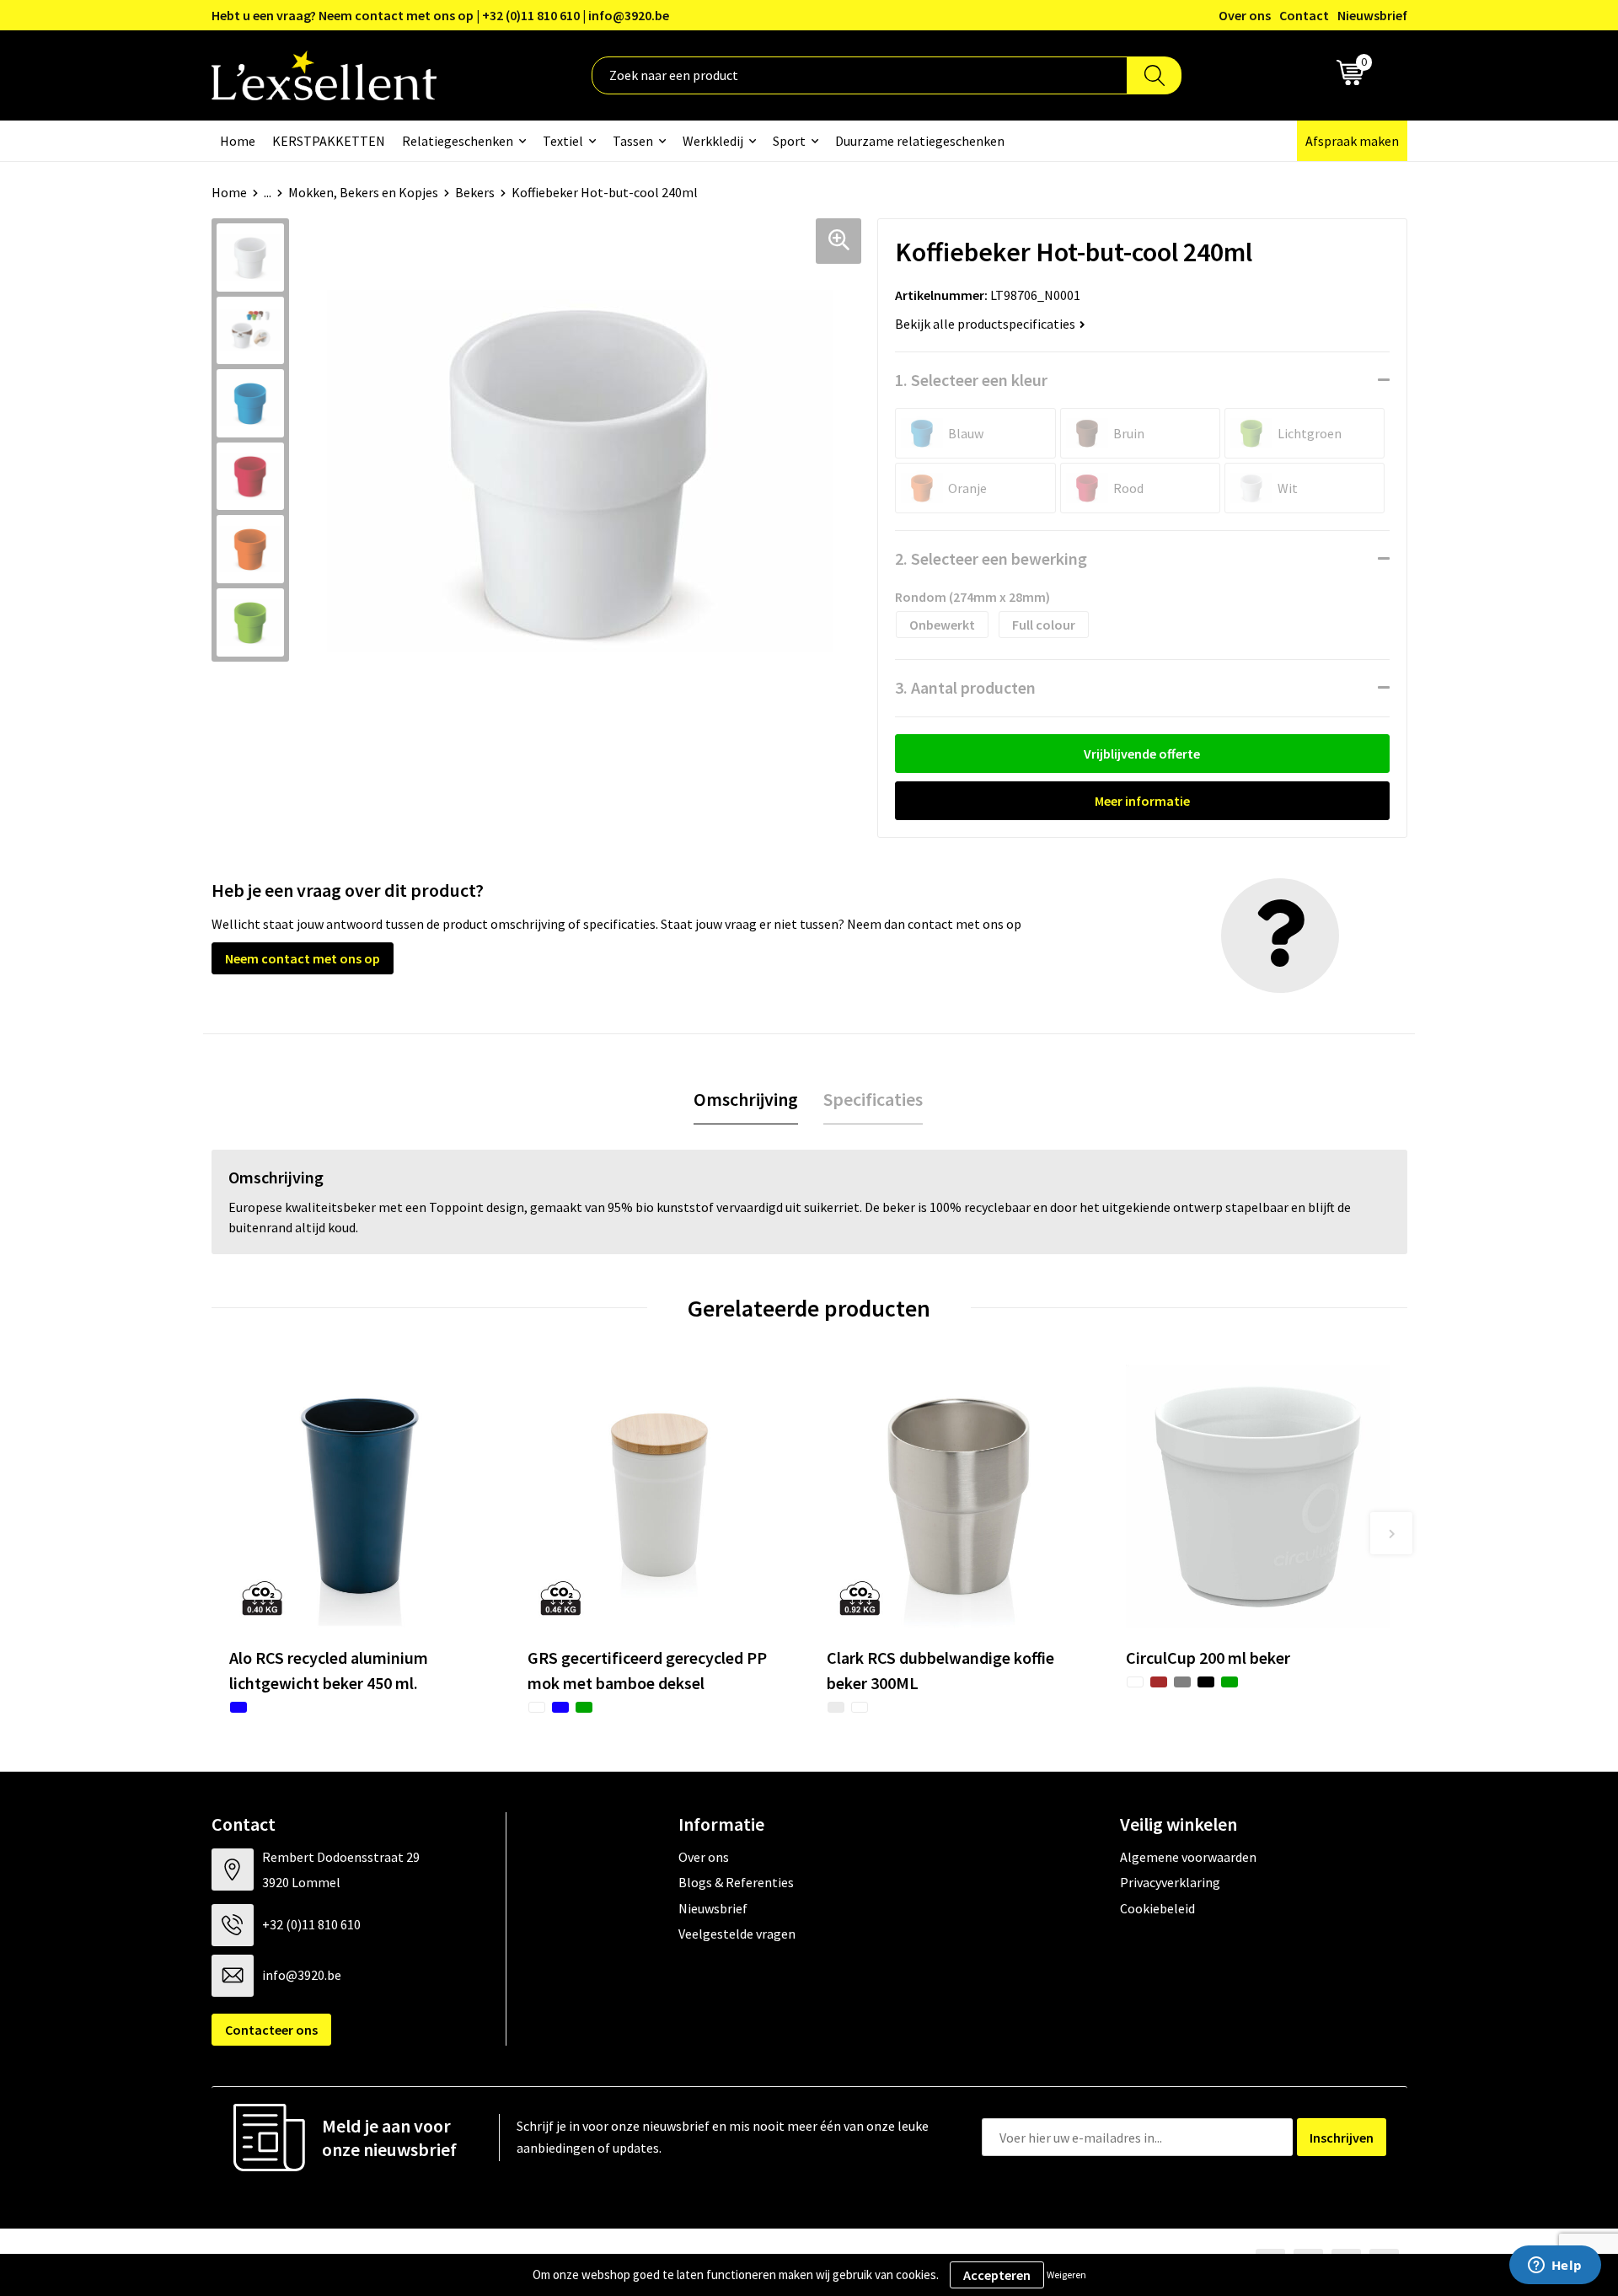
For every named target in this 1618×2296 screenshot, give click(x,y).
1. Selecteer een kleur (971, 380)
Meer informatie (1142, 801)
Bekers (475, 192)
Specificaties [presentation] (873, 1099)
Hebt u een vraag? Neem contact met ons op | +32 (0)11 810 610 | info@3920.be (440, 15)
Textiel (563, 141)
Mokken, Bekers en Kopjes (363, 192)
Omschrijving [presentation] (746, 1099)
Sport (789, 141)
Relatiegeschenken (458, 141)
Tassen (633, 141)
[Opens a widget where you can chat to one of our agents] (1555, 2266)
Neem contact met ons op (303, 958)
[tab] (746, 1100)
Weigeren (1066, 2275)
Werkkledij (713, 141)
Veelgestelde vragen (737, 1934)
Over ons (1245, 15)
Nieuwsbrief (1372, 15)
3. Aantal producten (965, 687)
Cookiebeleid (1157, 1908)
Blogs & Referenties (736, 1882)
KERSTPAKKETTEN (329, 141)
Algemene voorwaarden (1188, 1857)
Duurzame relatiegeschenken (920, 141)
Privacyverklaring (1170, 1882)
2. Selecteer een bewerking (991, 558)
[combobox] (860, 75)
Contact (1304, 15)
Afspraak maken (1352, 141)
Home (238, 141)
